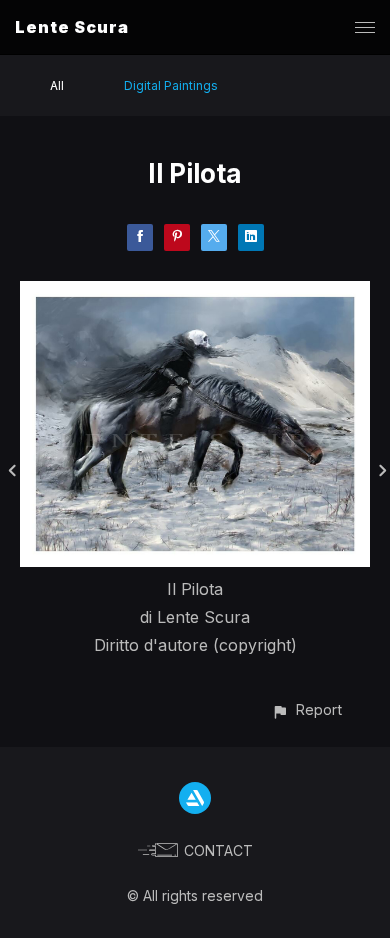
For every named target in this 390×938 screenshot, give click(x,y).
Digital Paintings (171, 85)
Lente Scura (72, 27)
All (57, 85)
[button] (306, 709)
